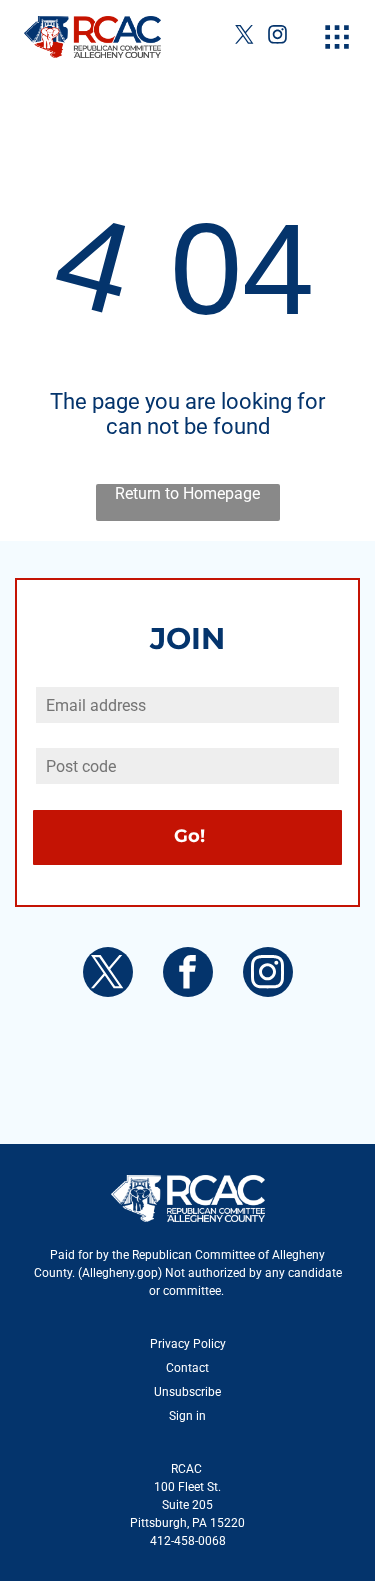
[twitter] (245, 36)
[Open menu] (337, 37)
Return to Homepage (187, 493)
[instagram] (278, 36)
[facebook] (188, 974)
